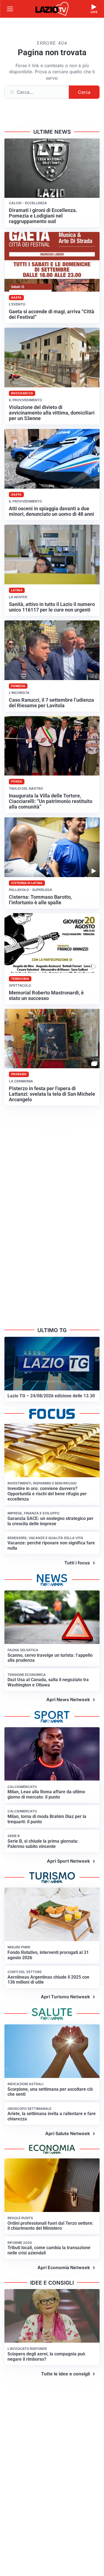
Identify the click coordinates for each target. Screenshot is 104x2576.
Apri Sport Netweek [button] (68, 1861)
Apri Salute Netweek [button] (68, 2133)
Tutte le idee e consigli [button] (65, 2374)
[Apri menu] (10, 9)
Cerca (84, 92)
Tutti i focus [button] (77, 1563)
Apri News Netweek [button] (68, 1699)
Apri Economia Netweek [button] (64, 2267)
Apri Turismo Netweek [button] (65, 1997)
